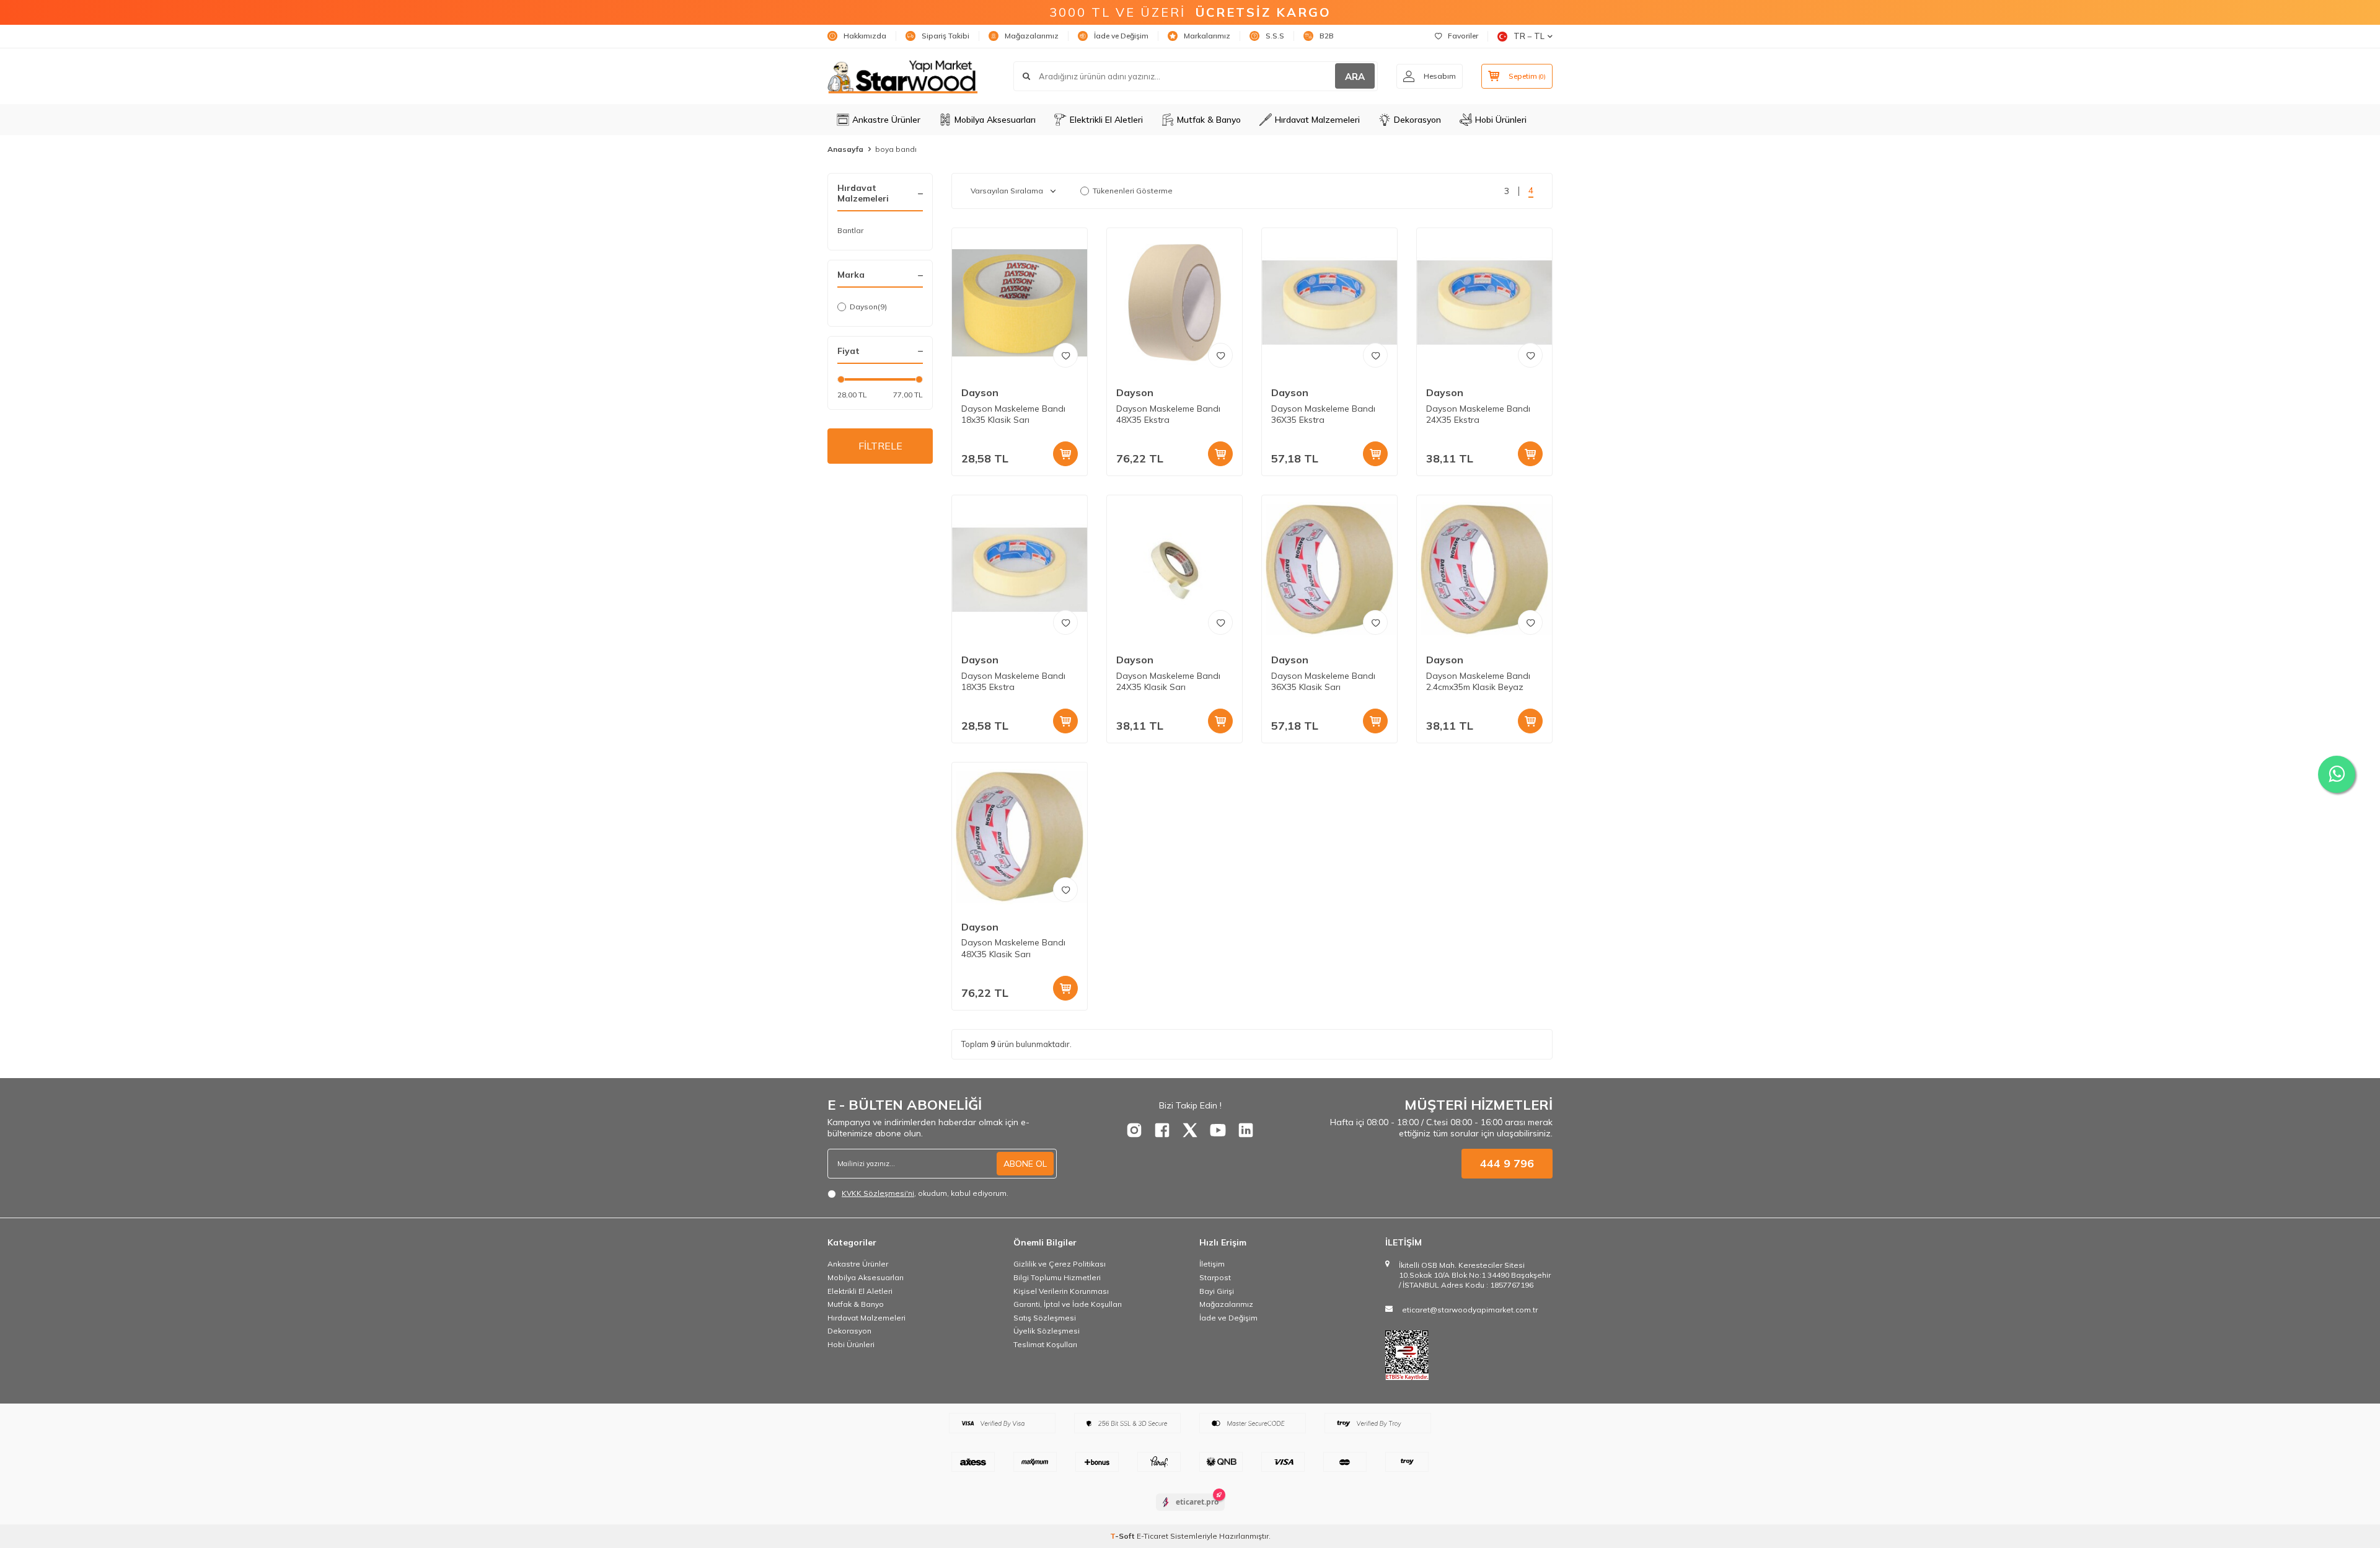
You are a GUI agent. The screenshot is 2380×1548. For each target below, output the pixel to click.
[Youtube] (1218, 1130)
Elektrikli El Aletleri (1106, 120)
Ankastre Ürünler (886, 120)
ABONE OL (1025, 1164)
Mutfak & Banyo (1209, 120)
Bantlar (850, 230)
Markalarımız (1207, 36)
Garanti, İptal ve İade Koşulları (1068, 1304)
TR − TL (1529, 36)
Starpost (1215, 1277)
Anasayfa (845, 149)
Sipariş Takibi (945, 36)
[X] (1190, 1130)
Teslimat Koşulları (1045, 1344)
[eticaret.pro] (1190, 1513)
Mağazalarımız (1032, 36)
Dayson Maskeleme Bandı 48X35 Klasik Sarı (1013, 948)
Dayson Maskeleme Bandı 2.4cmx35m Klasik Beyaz (1478, 682)
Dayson (868, 307)
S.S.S (1275, 36)
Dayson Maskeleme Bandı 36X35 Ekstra (1323, 414)
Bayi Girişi (1217, 1291)
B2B (1327, 36)
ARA (1355, 77)
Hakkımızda (865, 36)
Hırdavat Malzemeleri (1317, 120)
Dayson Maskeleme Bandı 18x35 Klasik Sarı (1013, 414)
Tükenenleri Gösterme (1133, 191)
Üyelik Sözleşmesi (1047, 1331)
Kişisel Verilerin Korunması (1061, 1291)
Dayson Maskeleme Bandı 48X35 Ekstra (1168, 414)
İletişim (1212, 1264)
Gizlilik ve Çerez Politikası (1060, 1264)
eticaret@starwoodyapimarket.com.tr (1470, 1310)
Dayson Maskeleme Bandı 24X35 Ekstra (1478, 414)
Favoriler (1463, 36)
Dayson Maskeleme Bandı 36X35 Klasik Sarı (1323, 682)
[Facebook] (1162, 1130)
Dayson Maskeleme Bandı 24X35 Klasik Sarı (1168, 682)
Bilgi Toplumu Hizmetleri (1057, 1277)
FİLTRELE (880, 446)
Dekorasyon (1417, 120)
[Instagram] (1134, 1130)
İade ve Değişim (1121, 36)
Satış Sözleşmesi (1045, 1318)
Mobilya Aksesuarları (995, 120)
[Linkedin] (1246, 1130)
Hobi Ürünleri (1501, 120)
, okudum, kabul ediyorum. (925, 1193)
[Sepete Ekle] (1065, 454)
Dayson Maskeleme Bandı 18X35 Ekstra (1013, 682)
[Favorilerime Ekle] (1065, 355)
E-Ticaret (1153, 1536)
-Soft (1123, 1536)
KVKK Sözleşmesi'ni (878, 1193)
